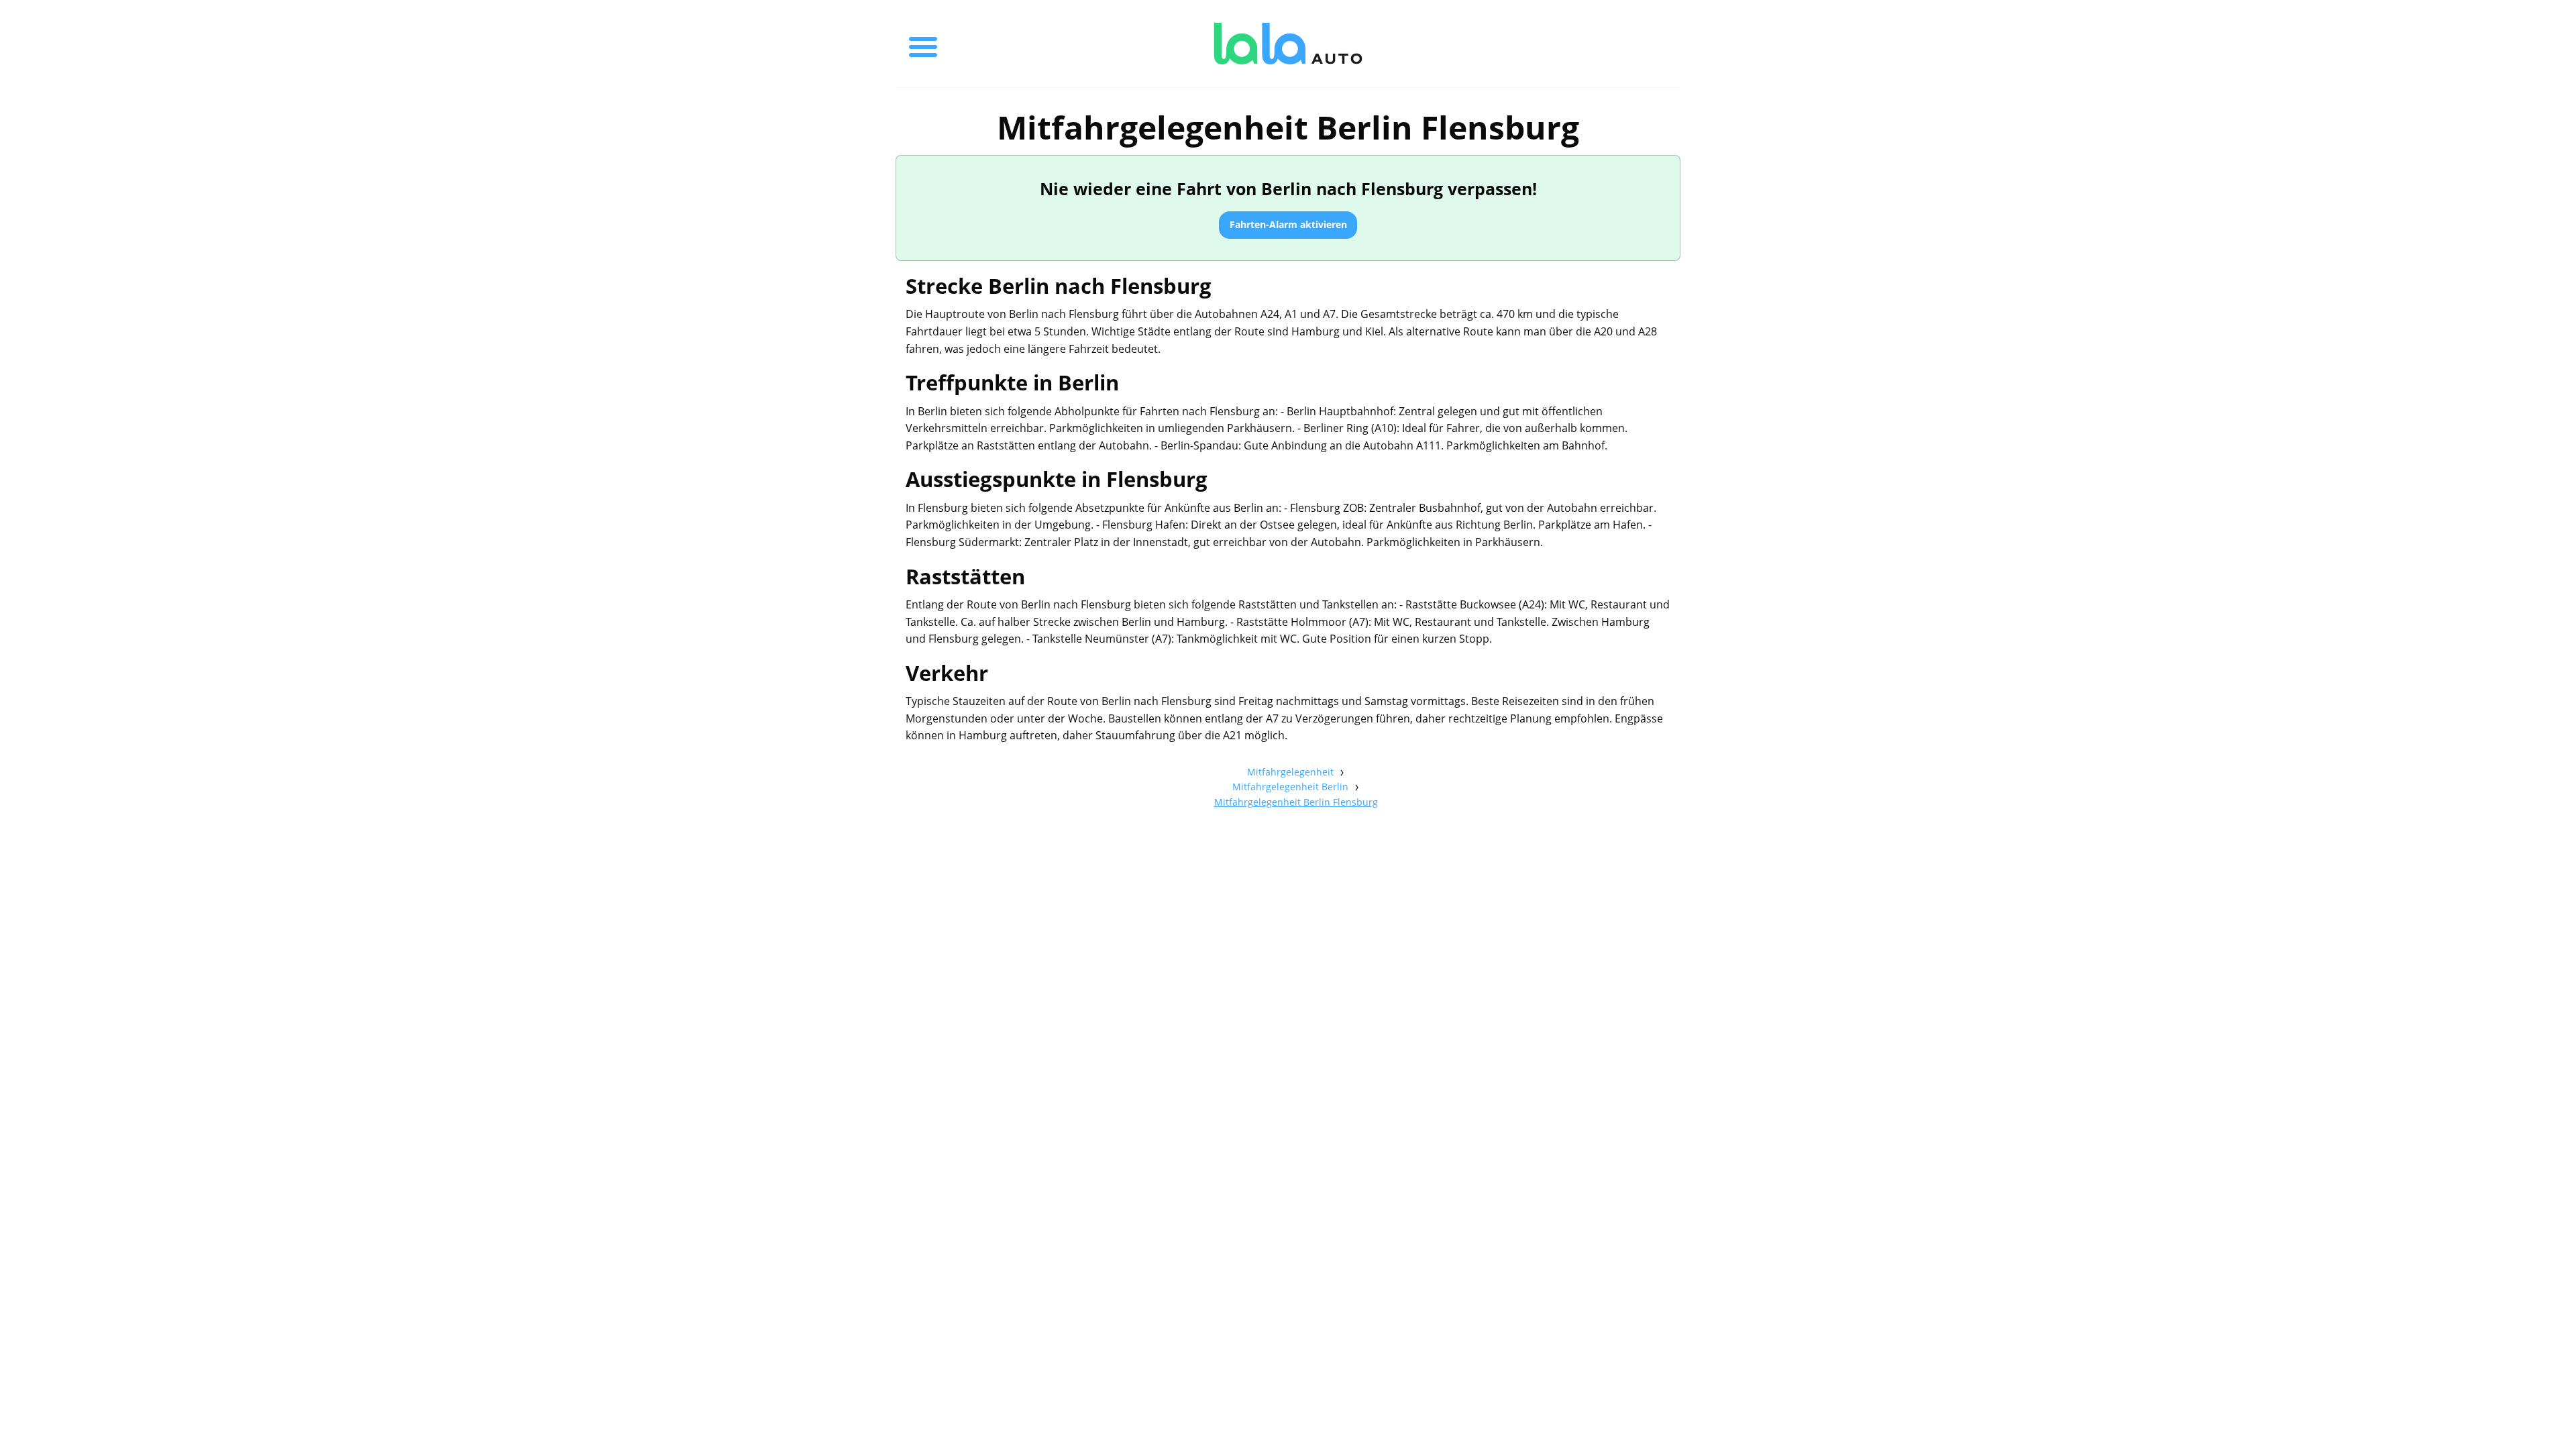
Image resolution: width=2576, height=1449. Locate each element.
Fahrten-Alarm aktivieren (1288, 224)
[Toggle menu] (923, 44)
